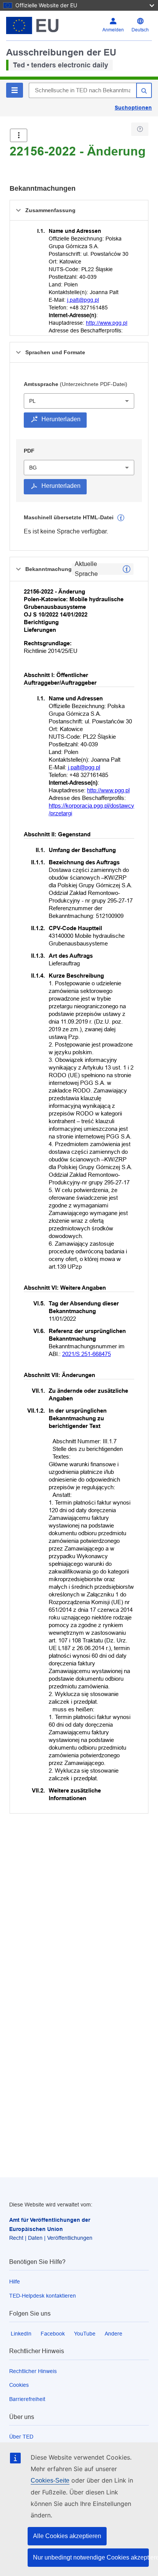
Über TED (21, 2437)
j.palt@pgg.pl (83, 300)
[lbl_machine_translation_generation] (121, 518)
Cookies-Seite (50, 2480)
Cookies (19, 2385)
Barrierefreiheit (27, 2399)
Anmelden (113, 30)
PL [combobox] (32, 401)
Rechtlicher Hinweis (33, 2371)
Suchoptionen (133, 108)
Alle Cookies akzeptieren (67, 2536)
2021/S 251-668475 (86, 1354)
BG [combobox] (33, 468)
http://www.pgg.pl (107, 323)
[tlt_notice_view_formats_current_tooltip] (127, 569)
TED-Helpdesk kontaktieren (43, 2296)
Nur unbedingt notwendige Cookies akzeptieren (91, 2557)
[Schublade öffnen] (19, 135)
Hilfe (15, 2282)
